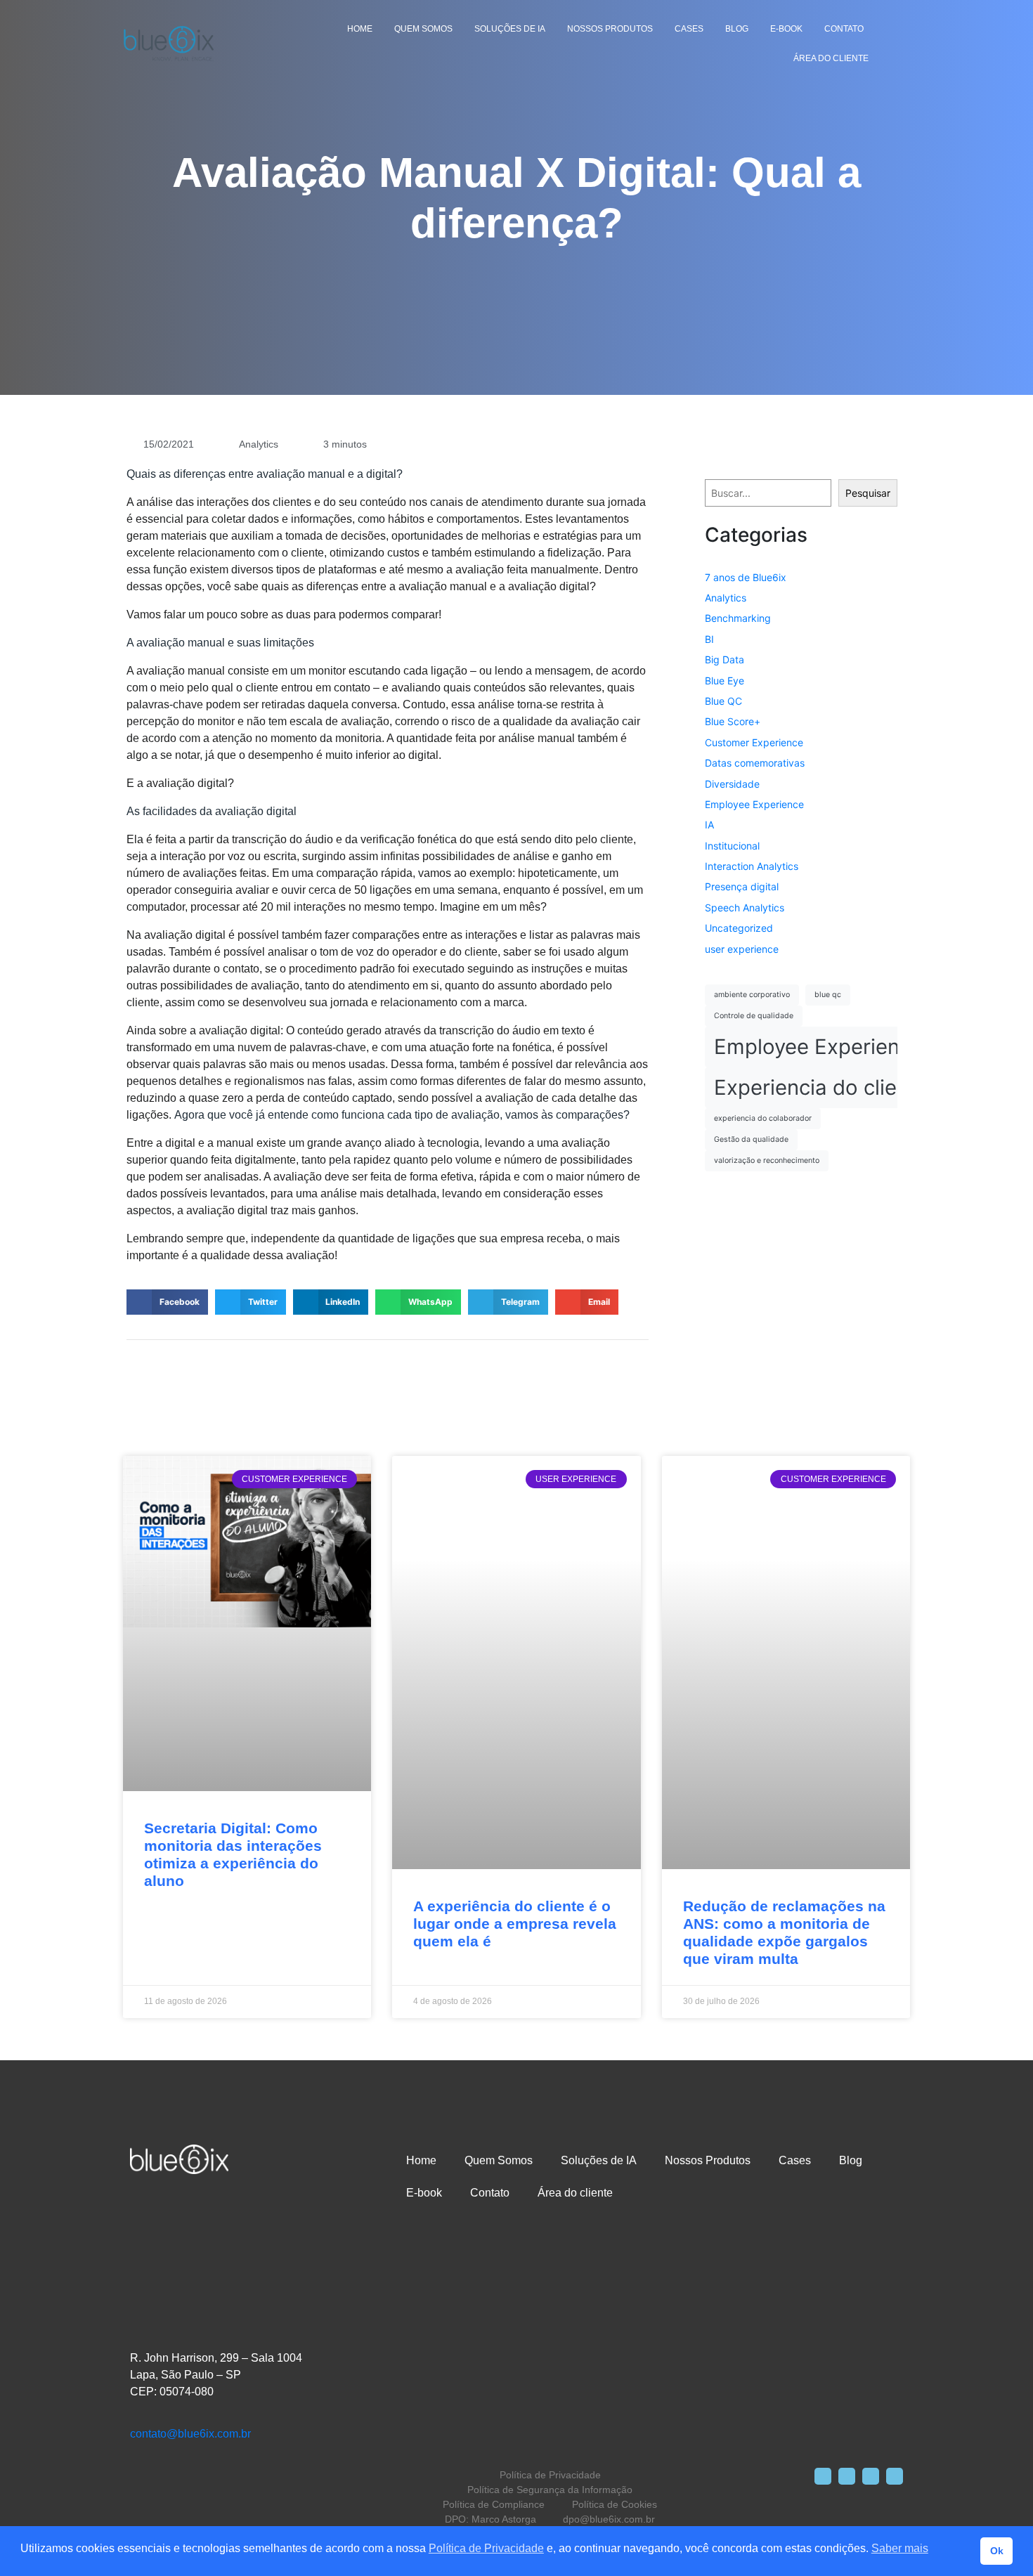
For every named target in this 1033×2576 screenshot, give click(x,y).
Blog (737, 29)
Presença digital (742, 886)
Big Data (725, 659)
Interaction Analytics (752, 866)
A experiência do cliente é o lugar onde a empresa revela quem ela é (515, 1924)
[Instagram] (847, 2476)
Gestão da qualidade (751, 1139)
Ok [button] (997, 2551)
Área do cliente (831, 58)
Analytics (259, 444)
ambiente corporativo (752, 995)
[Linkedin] (871, 2476)
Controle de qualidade (754, 1016)
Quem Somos (423, 29)
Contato (844, 29)
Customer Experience (754, 742)
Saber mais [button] (900, 2548)
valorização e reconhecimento (767, 1160)
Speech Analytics (745, 908)
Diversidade (732, 784)
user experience (742, 949)
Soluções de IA (510, 29)
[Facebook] (823, 2476)
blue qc (828, 995)
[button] (167, 1302)
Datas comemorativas (755, 763)
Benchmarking (738, 618)
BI (709, 639)
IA (709, 825)
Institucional (732, 846)
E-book (786, 29)
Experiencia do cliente (821, 1087)
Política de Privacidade (486, 2548)
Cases (689, 29)
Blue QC (723, 701)
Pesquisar (868, 493)
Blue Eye (725, 681)
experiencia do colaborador (763, 1118)
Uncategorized (739, 928)
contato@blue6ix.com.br (190, 2434)
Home (360, 29)
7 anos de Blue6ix (746, 577)
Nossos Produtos (610, 29)
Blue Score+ (733, 721)
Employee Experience (754, 804)
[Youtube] (895, 2476)
